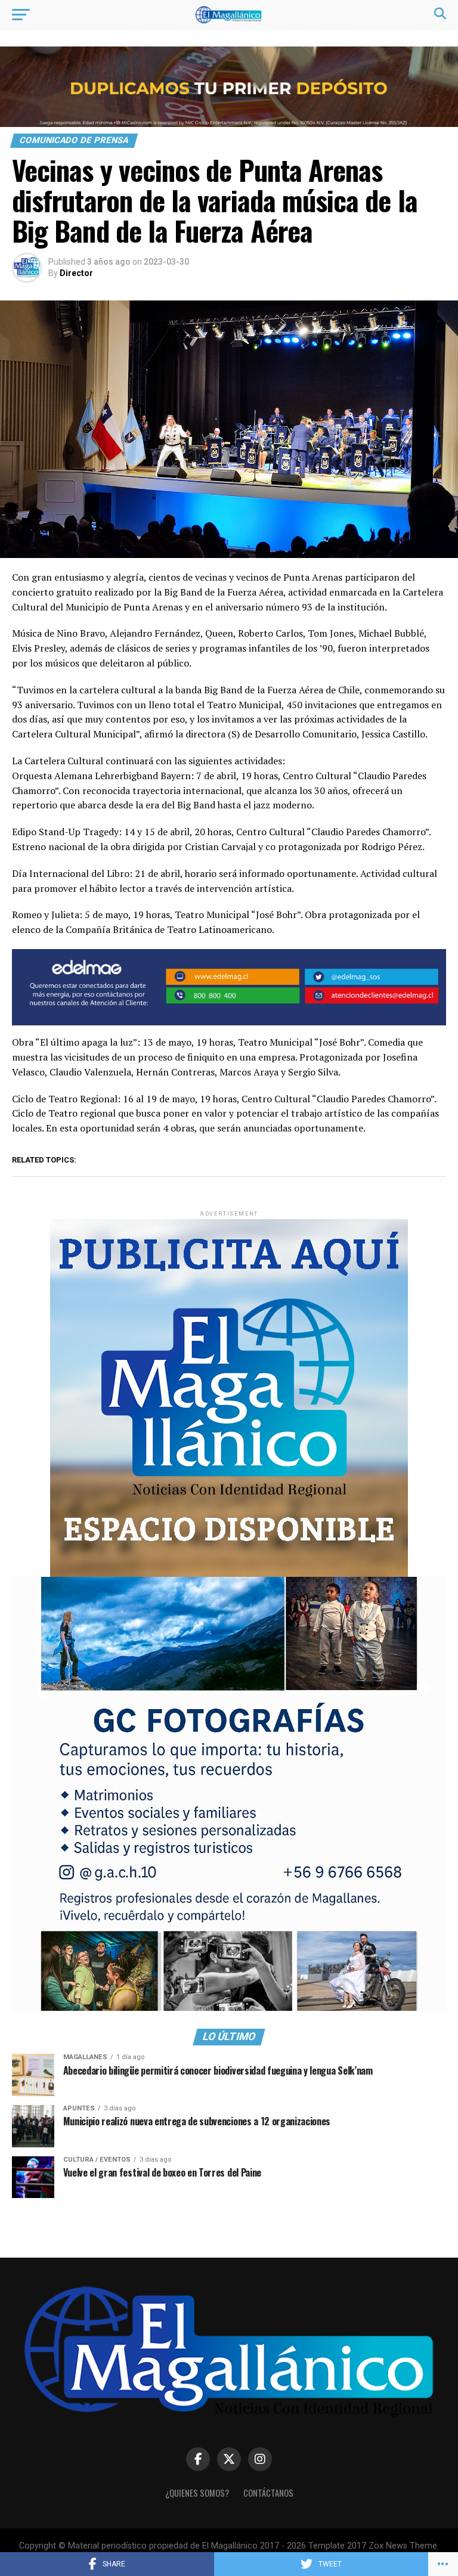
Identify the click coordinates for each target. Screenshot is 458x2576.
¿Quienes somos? (197, 2493)
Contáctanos (268, 2493)
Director (76, 273)
